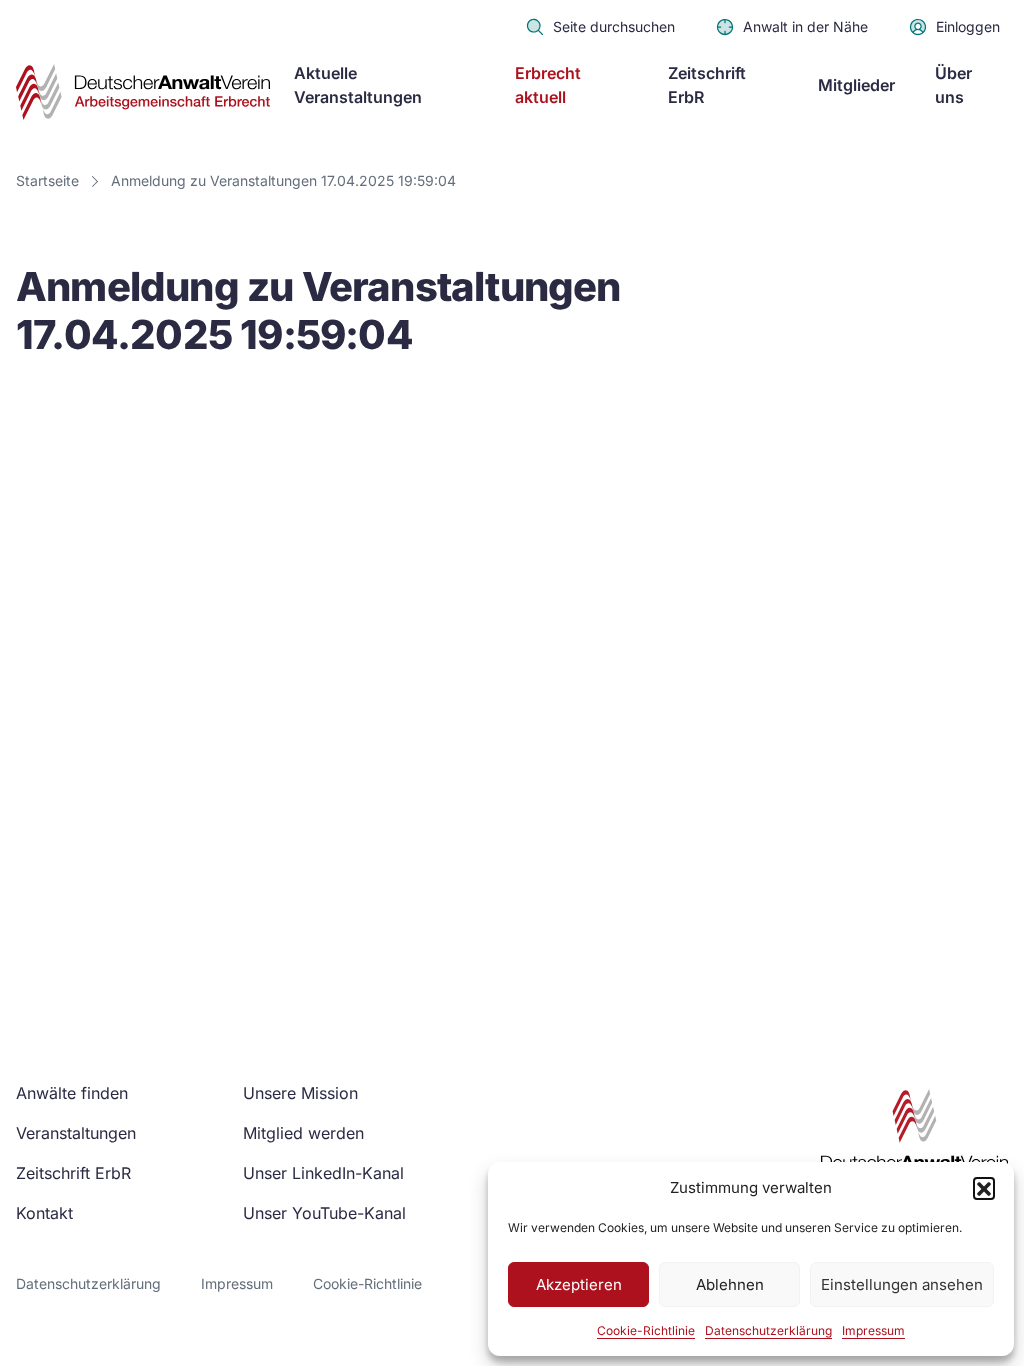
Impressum (873, 1330)
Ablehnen (730, 1284)
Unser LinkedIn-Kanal (323, 1173)
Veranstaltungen (76, 1133)
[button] (984, 1188)
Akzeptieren (579, 1284)
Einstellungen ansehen (902, 1284)
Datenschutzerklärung (768, 1330)
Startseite (47, 180)
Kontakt (44, 1213)
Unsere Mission (300, 1093)
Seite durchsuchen (614, 26)
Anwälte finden (72, 1093)
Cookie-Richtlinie (646, 1330)
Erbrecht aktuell (548, 85)
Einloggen (968, 26)
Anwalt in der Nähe (805, 26)
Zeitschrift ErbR (73, 1173)
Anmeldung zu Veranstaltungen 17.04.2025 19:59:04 (283, 180)
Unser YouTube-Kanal (324, 1213)
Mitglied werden (303, 1133)
